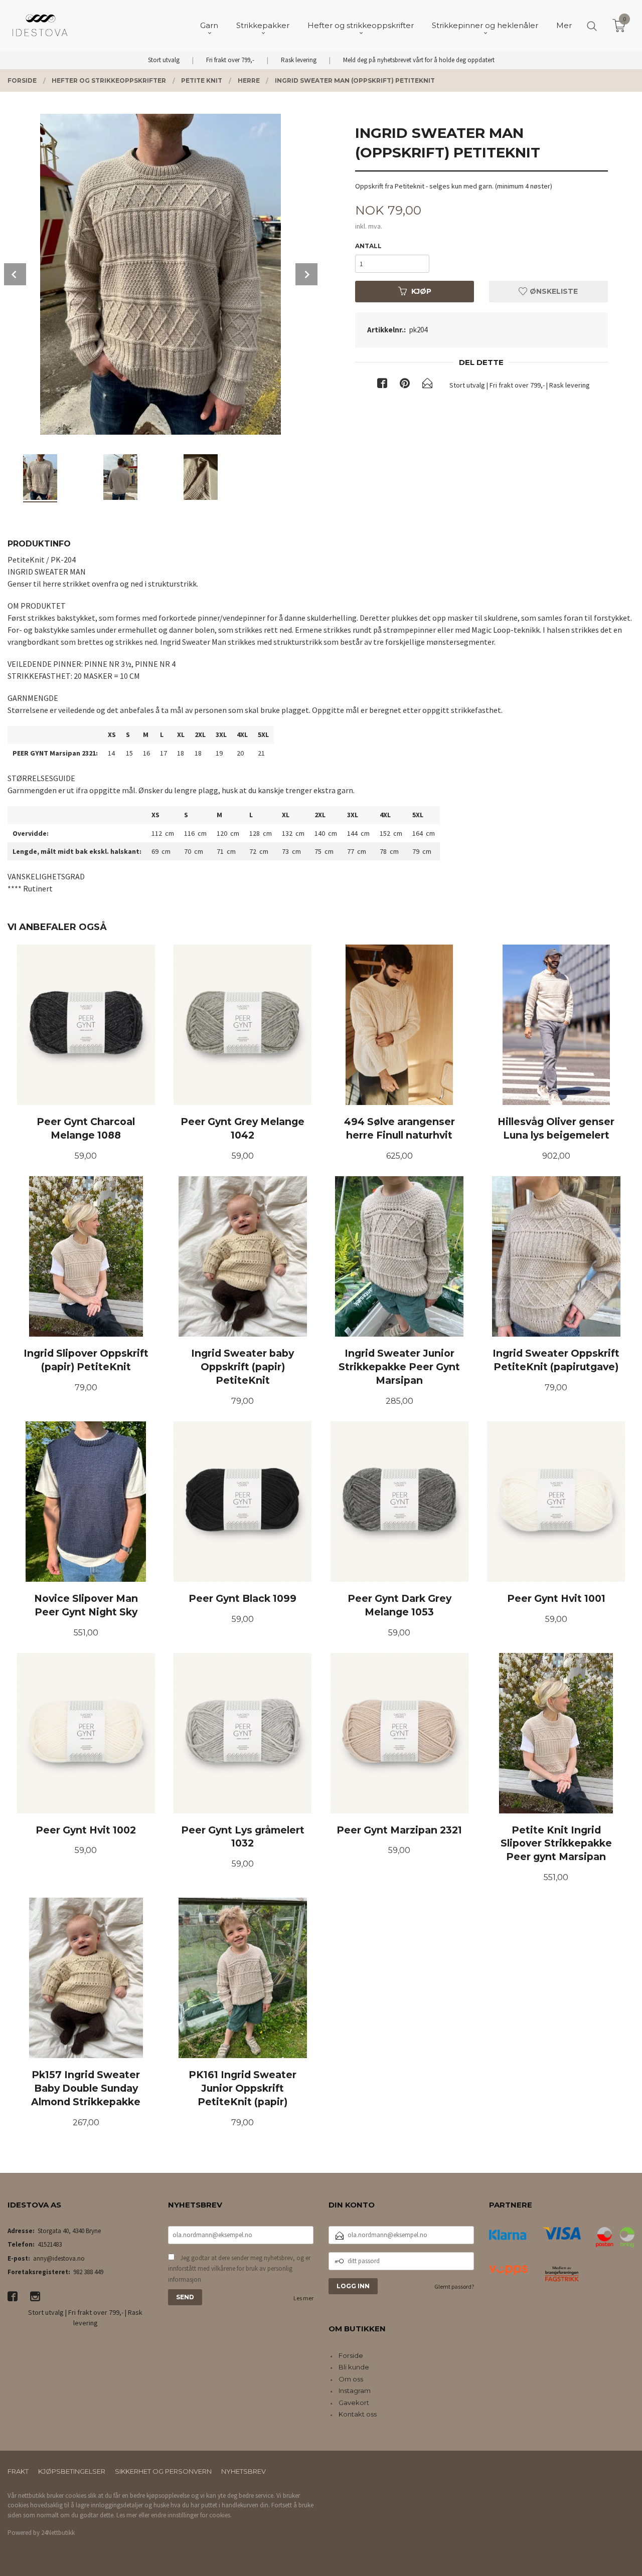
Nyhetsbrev (244, 2471)
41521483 (50, 2244)
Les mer (303, 2298)
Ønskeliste (553, 291)
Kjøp (421, 291)
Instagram (355, 2390)
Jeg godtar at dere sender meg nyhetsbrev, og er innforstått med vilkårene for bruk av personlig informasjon (239, 2269)
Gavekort (354, 2403)
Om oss (351, 2379)
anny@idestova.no (59, 2258)
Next (306, 274)
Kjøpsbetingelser (72, 2471)
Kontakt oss (358, 2414)
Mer (564, 25)
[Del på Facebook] (382, 385)
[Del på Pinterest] (405, 385)
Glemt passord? (454, 2286)
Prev (15, 274)
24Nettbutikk (58, 2533)
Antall (368, 246)
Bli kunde (354, 2367)
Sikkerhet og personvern (163, 2471)
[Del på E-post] (427, 385)
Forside (351, 2355)
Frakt (18, 2471)
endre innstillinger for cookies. (191, 2515)
